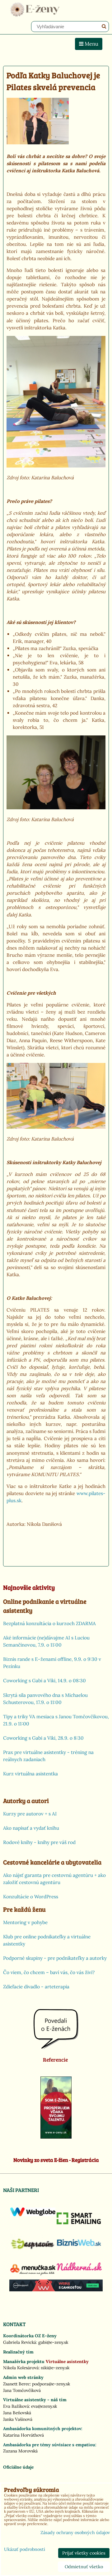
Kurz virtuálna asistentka (30, 1774)
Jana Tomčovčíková (22, 2390)
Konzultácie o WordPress (31, 1897)
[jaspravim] (33, 2252)
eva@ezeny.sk (44, 2406)
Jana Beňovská (17, 2413)
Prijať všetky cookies (84, 2553)
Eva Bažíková (16, 2406)
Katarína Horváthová (23, 2435)
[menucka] (33, 2275)
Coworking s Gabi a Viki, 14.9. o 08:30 (44, 1681)
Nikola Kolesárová (21, 2368)
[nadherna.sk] (79, 2269)
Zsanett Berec (16, 2384)
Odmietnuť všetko (84, 2567)
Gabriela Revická (20, 2342)
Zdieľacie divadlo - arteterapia (36, 1987)
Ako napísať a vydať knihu (31, 1828)
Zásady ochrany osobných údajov (75, 2533)
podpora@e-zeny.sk (51, 2384)
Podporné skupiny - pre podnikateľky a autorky (55, 1958)
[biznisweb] (79, 2246)
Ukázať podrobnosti (25, 2550)
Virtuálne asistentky (67, 2361)
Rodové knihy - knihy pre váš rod (39, 1842)
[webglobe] (33, 2215)
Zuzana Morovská (20, 2451)
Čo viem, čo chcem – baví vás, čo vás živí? (49, 1972)
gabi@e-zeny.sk (53, 2342)
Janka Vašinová (18, 2419)
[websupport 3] (56, 2290)
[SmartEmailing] (79, 2223)
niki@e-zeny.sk (55, 2368)
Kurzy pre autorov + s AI (30, 1814)
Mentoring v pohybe (25, 1922)
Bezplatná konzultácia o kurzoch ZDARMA (49, 1623)
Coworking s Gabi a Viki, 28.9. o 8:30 (43, 1738)
